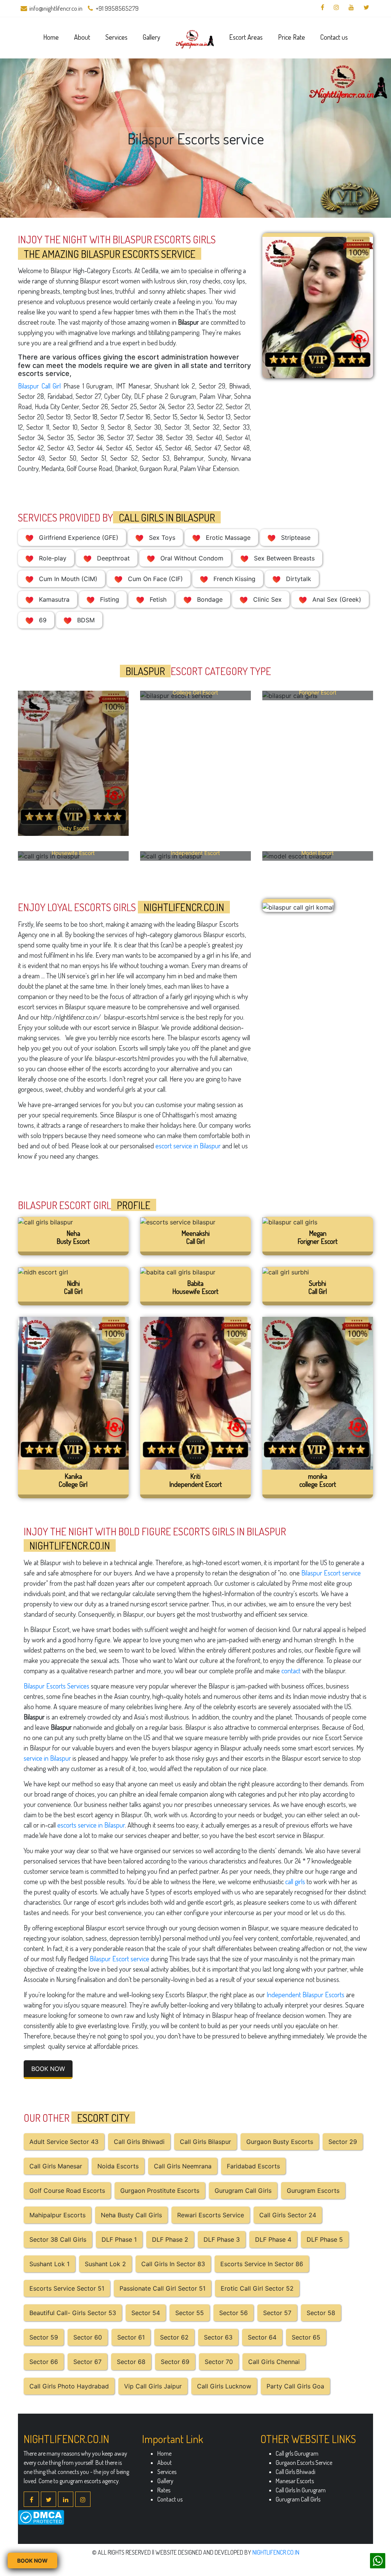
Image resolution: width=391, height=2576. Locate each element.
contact (291, 1671)
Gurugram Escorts (313, 2191)
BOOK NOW (48, 2069)
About (82, 37)
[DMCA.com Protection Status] (41, 2517)
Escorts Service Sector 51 (67, 2288)
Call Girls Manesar (56, 2166)
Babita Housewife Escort (195, 1287)
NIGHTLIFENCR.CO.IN (276, 2552)
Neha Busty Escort (73, 1237)
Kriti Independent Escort (195, 1480)
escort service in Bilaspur (188, 1146)
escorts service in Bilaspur (91, 1825)
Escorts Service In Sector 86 (262, 2264)
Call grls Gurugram (297, 2453)
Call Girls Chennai (274, 2362)
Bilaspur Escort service (331, 1573)
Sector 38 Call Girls (58, 2239)
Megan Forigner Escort (317, 1237)
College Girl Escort (195, 692)
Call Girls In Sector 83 (173, 2264)
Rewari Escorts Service (211, 2215)
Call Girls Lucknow (224, 2386)
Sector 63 (218, 2337)
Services (116, 37)
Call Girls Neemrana (183, 2166)
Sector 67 (87, 2362)
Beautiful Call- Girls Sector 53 (73, 2313)
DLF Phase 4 (273, 2239)
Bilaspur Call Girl (39, 386)
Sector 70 (219, 2362)
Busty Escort (73, 828)
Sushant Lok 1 (49, 2264)
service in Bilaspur (47, 1758)
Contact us (334, 37)
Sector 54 (146, 2313)
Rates (164, 2490)
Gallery (152, 37)
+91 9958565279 (117, 8)
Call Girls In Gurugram (301, 2490)
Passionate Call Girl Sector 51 (162, 2288)
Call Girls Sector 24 (288, 2215)
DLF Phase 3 (222, 2239)
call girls (295, 1881)
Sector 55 (190, 2313)
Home (51, 37)
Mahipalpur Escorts (57, 2215)
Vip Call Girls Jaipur (153, 2386)
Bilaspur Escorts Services (57, 1686)
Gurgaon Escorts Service (304, 2463)
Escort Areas (246, 37)
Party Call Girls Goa (295, 2386)
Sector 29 (343, 2142)
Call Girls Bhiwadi (139, 2142)
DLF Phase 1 (119, 2239)
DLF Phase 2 (170, 2239)
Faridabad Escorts (253, 2166)
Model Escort (317, 853)
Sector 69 (175, 2362)
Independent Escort (195, 853)
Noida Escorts (118, 2166)
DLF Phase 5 (325, 2239)
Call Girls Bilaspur (205, 2142)
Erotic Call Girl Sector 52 (257, 2288)
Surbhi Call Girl (318, 1287)
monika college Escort (318, 1480)
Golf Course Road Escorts (67, 2191)
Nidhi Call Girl (73, 1287)
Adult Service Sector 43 (64, 2142)
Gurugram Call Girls (243, 2191)
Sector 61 (131, 2337)
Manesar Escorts (295, 2481)
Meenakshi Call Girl (195, 1237)
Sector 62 (174, 2337)
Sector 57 (277, 2313)
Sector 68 (131, 2362)
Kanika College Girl (73, 1480)
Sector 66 (44, 2362)
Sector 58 (321, 2313)
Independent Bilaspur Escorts (305, 1995)
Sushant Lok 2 (105, 2264)
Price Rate (292, 37)
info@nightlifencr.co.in (56, 8)
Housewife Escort (73, 853)
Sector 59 (44, 2337)
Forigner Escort (318, 692)
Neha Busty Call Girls (131, 2215)
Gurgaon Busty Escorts (280, 2142)
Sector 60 (88, 2337)
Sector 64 (262, 2337)
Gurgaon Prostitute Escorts (160, 2191)
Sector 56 (233, 2313)
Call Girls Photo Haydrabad (69, 2386)
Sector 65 (306, 2337)
